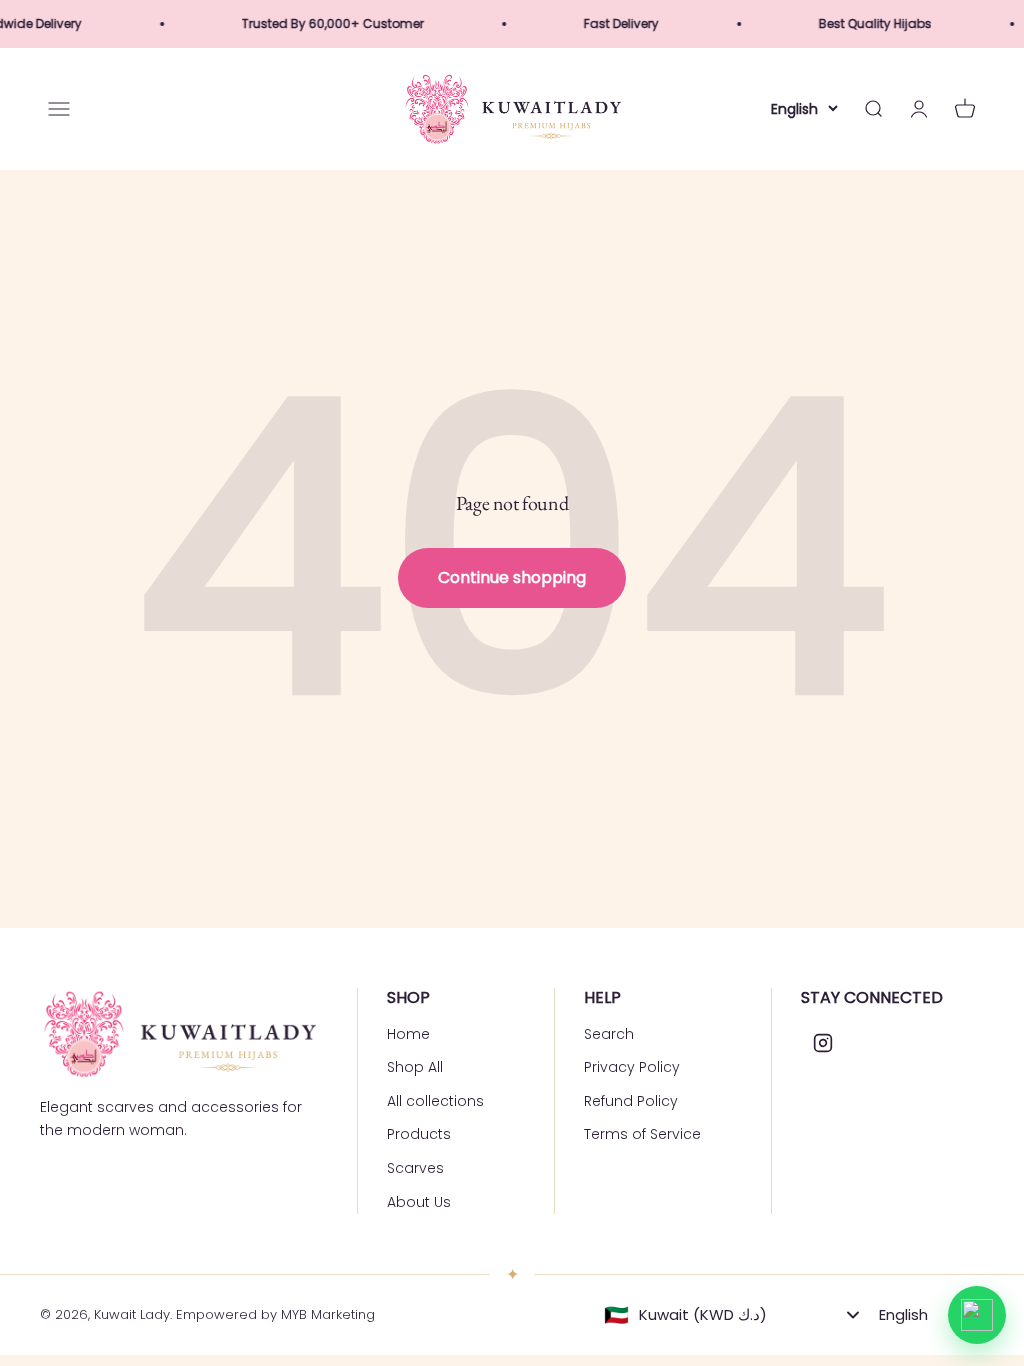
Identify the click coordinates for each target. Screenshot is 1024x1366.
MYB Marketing (328, 1314)
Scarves (415, 1168)
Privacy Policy (632, 1067)
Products (419, 1134)
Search (609, 1034)
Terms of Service (642, 1134)
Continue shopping (512, 577)
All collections (435, 1101)
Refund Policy (631, 1101)
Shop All (415, 1067)
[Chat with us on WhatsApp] (977, 1315)
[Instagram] (823, 1043)
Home (408, 1034)
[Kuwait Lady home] (178, 1034)
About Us (419, 1202)
